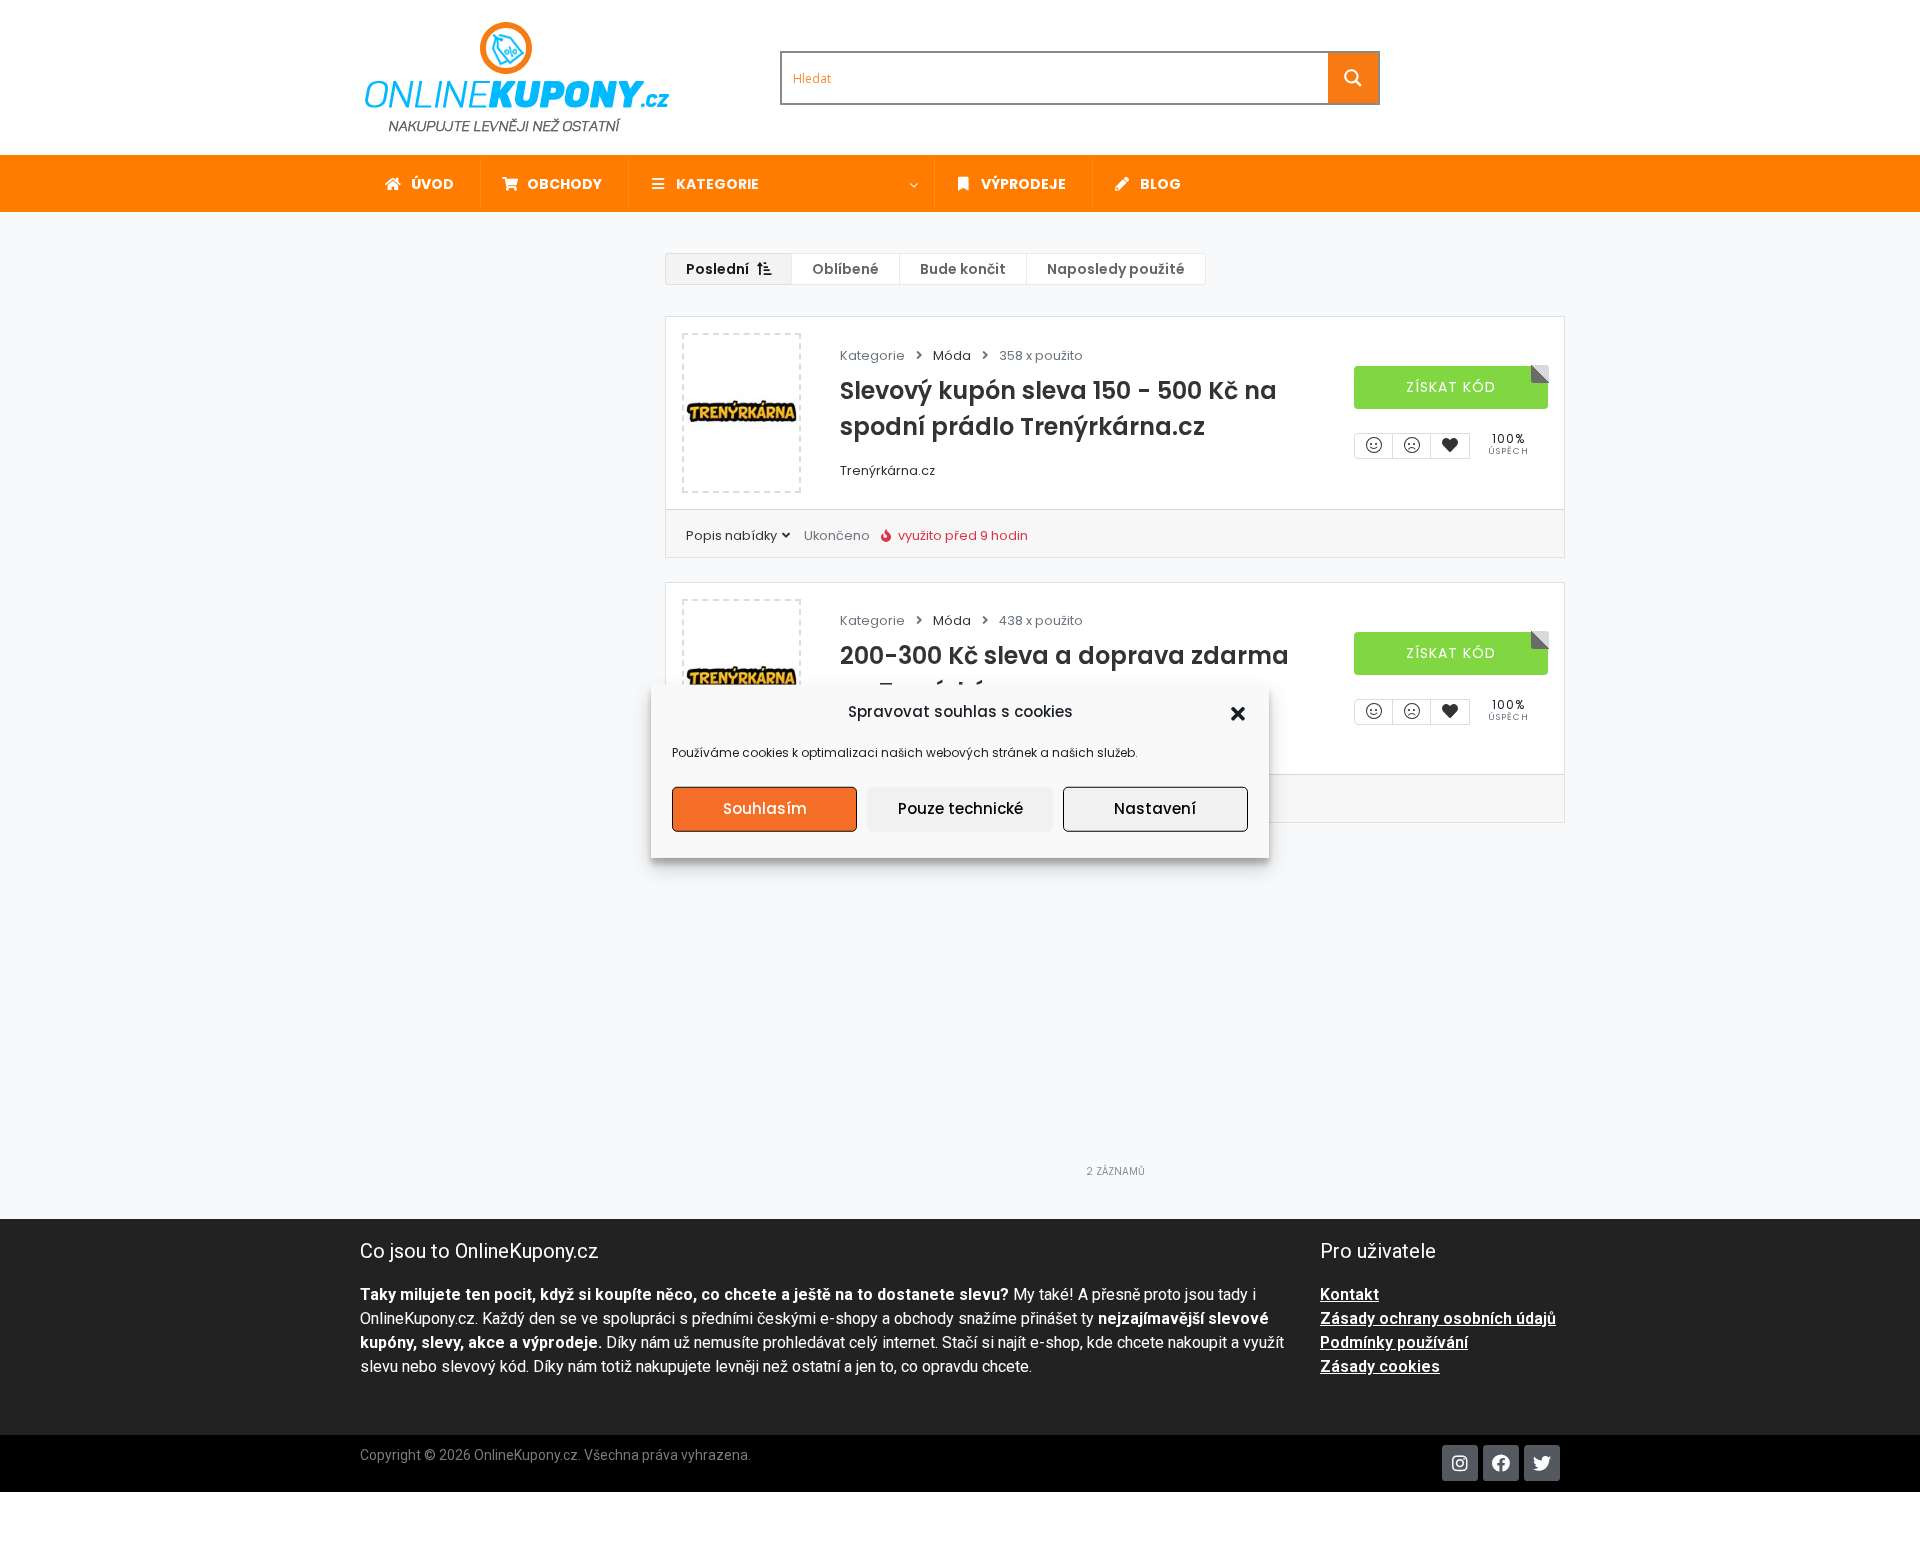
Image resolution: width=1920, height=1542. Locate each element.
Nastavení (1155, 808)
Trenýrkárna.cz (887, 470)
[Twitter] (1542, 1463)
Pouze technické (960, 808)
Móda (952, 355)
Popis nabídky (733, 535)
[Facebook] (1501, 1463)
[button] (1238, 712)
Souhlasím (765, 808)
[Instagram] (1460, 1463)
